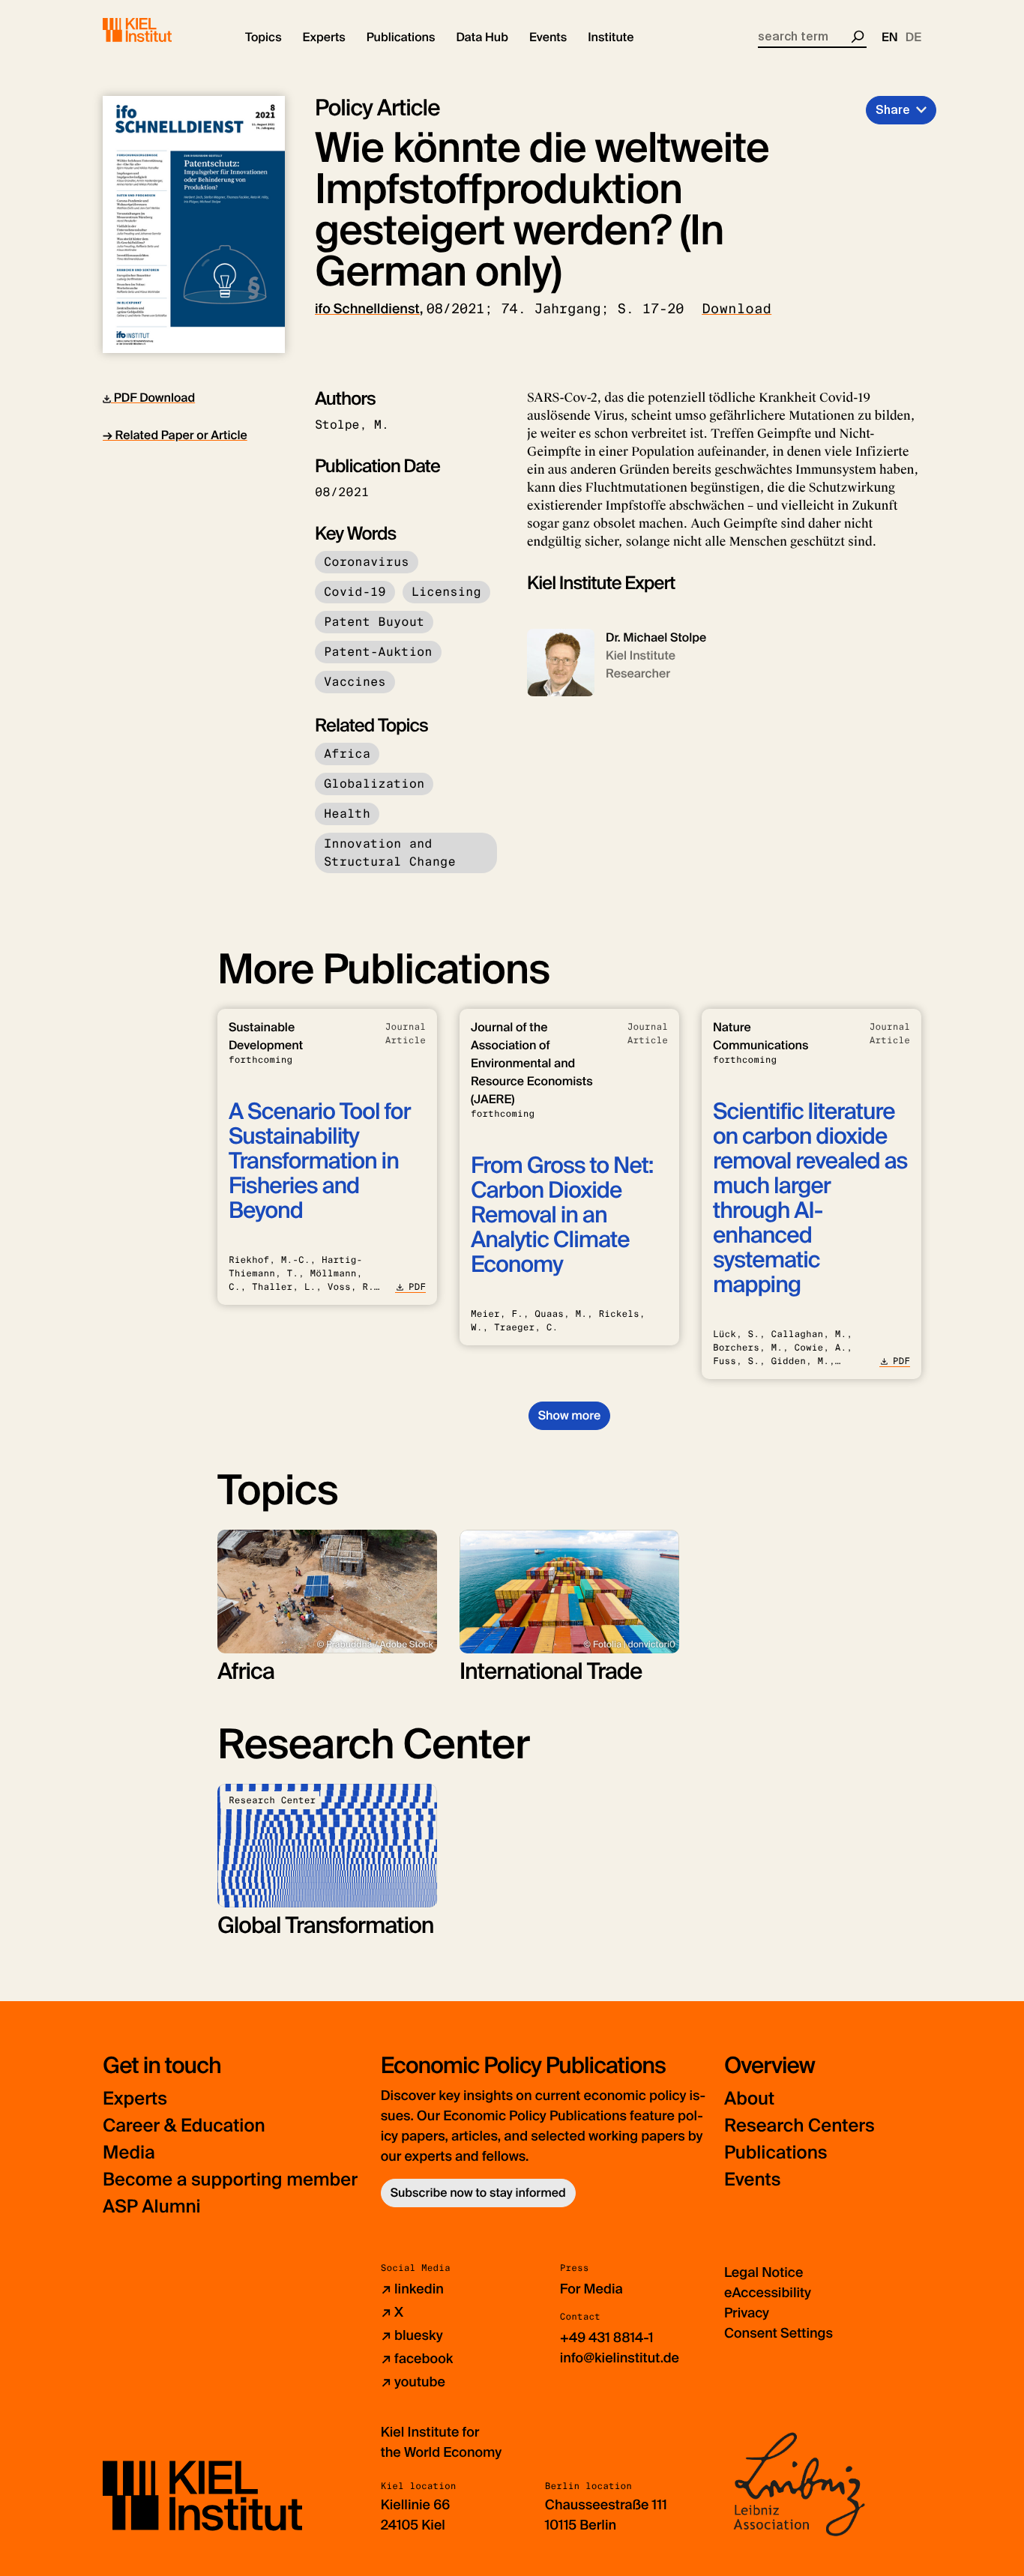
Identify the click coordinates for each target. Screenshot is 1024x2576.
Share (893, 110)
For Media (591, 2289)
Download (737, 309)
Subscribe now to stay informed (478, 2193)
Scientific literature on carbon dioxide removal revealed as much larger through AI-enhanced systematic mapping (810, 1198)
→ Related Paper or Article (175, 435)
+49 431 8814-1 (607, 2338)
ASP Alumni (152, 2207)
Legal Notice (764, 2272)
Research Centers (799, 2126)
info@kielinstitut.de (620, 2358)
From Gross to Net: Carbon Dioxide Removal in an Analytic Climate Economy (562, 1215)
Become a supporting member (230, 2180)
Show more (569, 1415)
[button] (263, 37)
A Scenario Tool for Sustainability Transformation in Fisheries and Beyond (320, 1161)
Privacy (747, 2313)
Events (752, 2180)
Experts (135, 2099)
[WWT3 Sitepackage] (159, 30)
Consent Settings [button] (778, 2333)
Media (129, 2153)
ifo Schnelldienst (367, 309)
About (749, 2099)
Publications (775, 2153)
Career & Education (184, 2126)
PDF (417, 1287)
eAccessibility (768, 2293)
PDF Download (153, 398)
